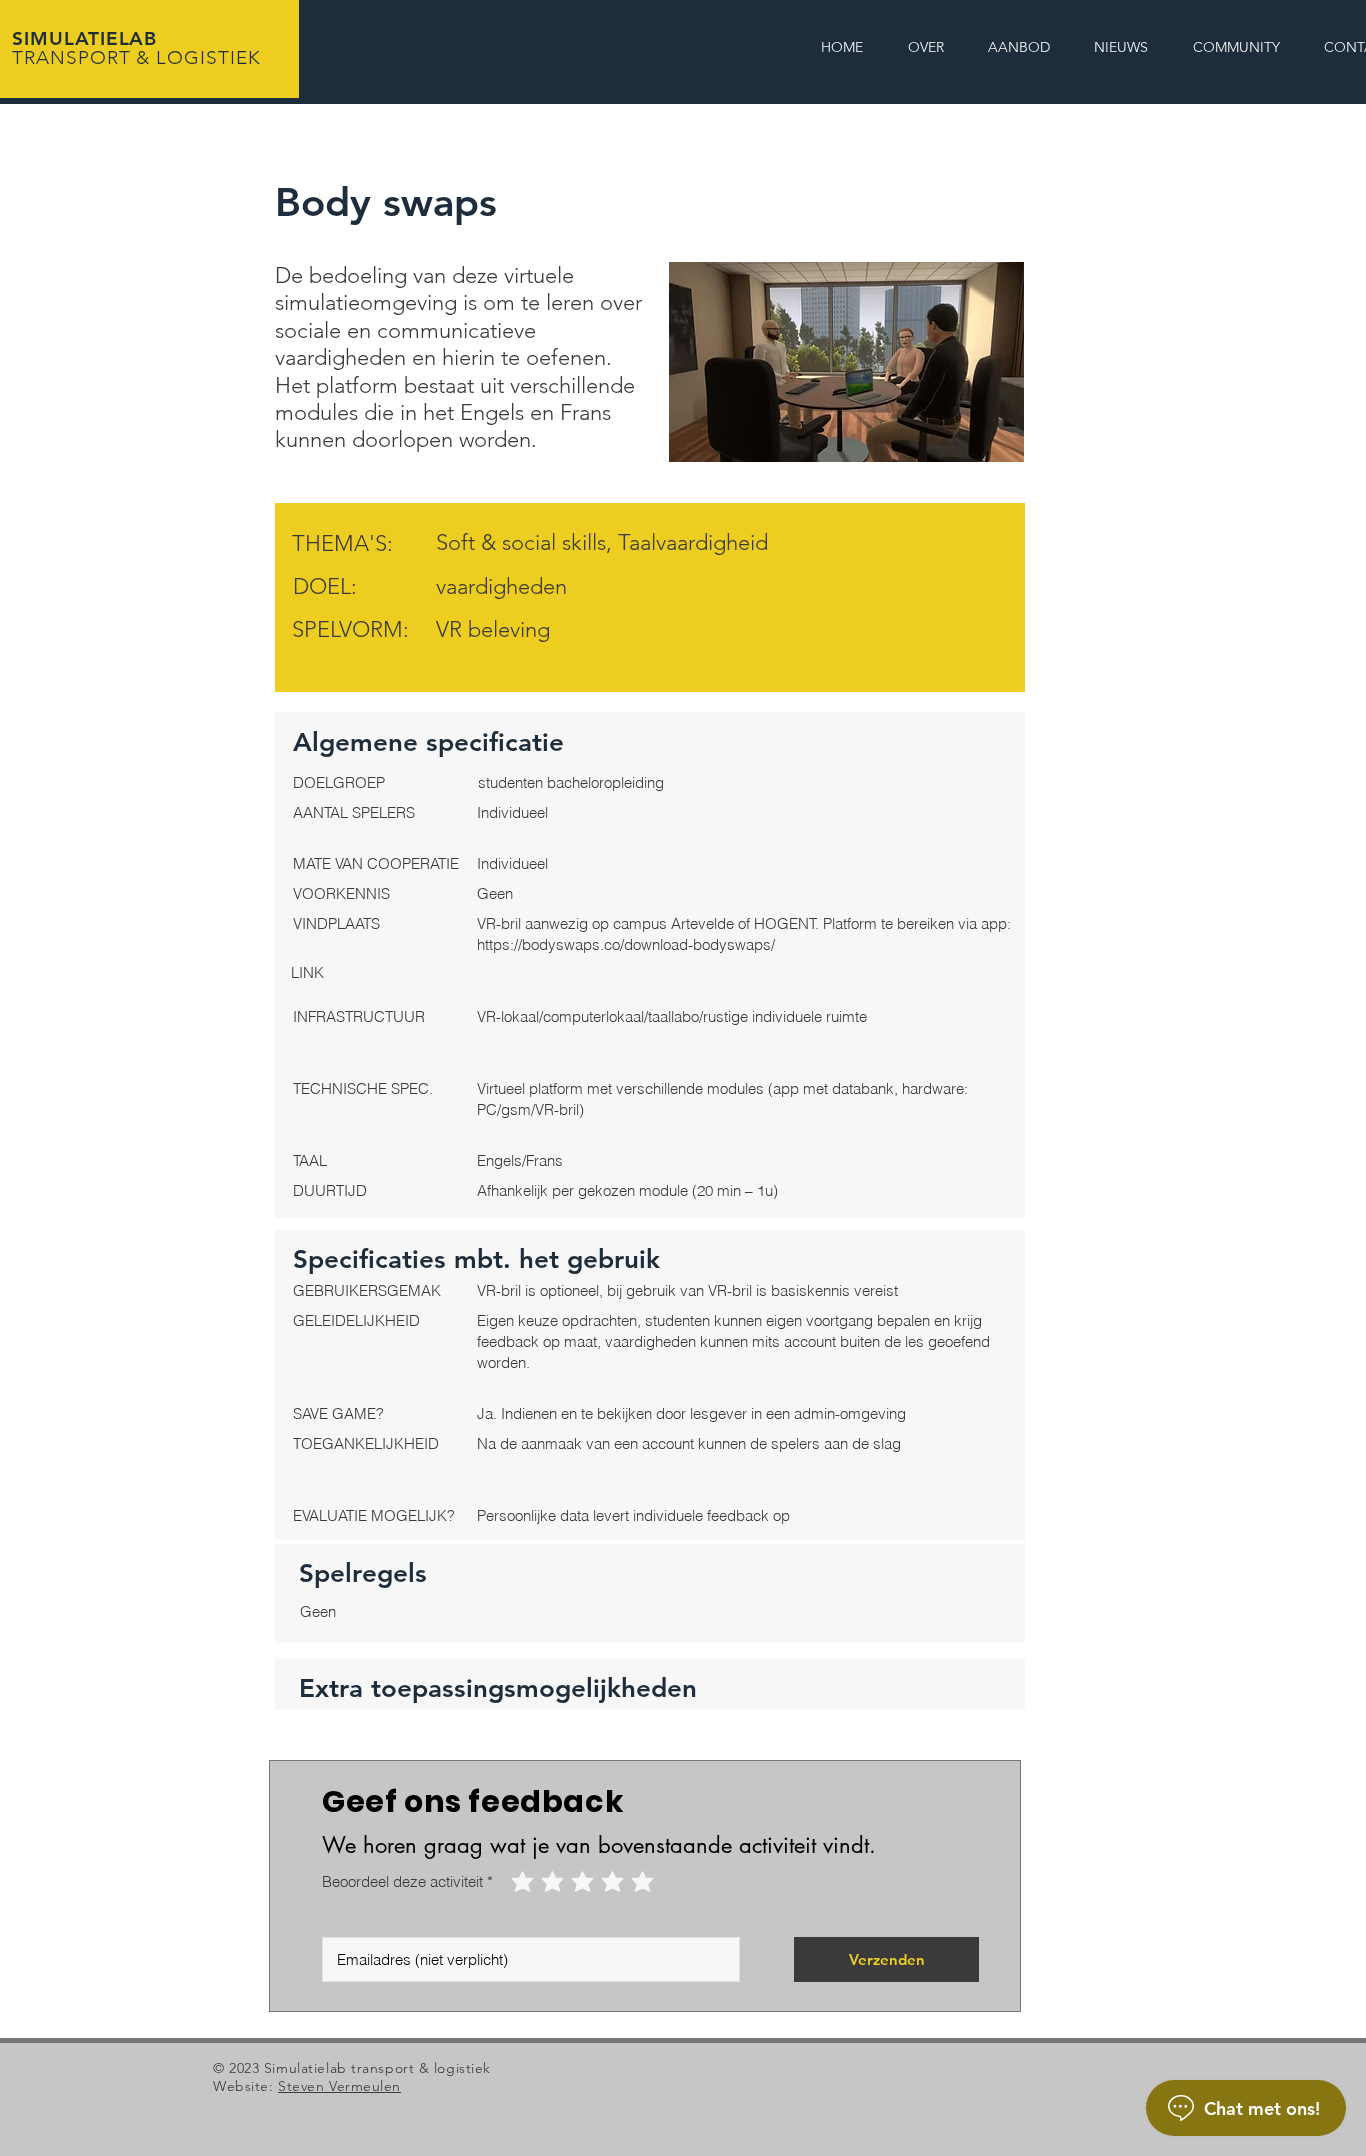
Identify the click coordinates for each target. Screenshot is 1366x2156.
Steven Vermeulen (339, 2086)
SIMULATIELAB (136, 48)
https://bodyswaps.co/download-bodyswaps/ (626, 944)
